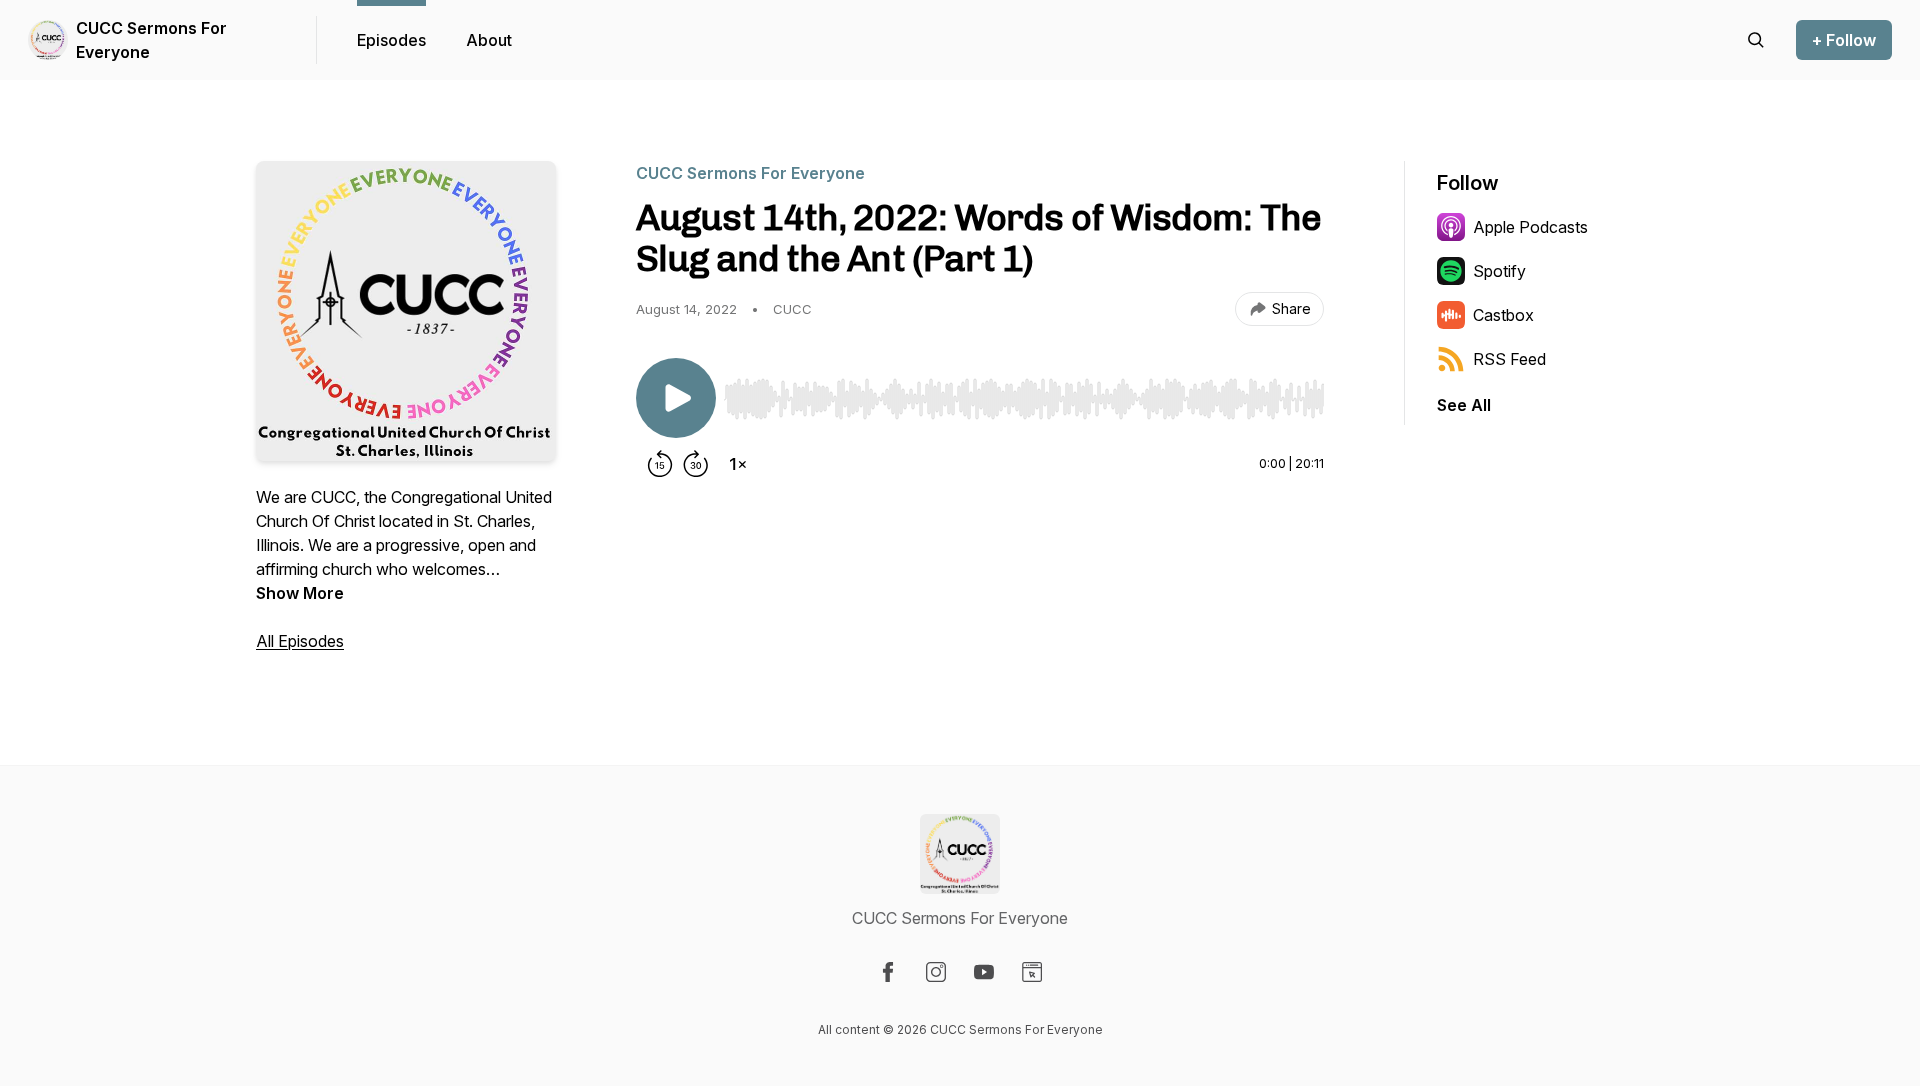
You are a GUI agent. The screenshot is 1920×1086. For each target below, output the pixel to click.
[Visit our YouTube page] (984, 972)
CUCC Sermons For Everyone (151, 40)
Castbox (1503, 315)
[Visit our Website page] (1032, 972)
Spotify (1499, 271)
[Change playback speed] (738, 464)
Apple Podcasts (1530, 227)
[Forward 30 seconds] (696, 464)
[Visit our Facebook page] (888, 972)
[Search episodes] (1756, 40)
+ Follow (1844, 40)
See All (1464, 405)
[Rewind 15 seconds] (660, 464)
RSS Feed (1509, 359)
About (489, 40)
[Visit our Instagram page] (936, 972)
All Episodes (300, 641)
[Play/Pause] (676, 398)
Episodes (391, 40)
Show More (300, 593)
